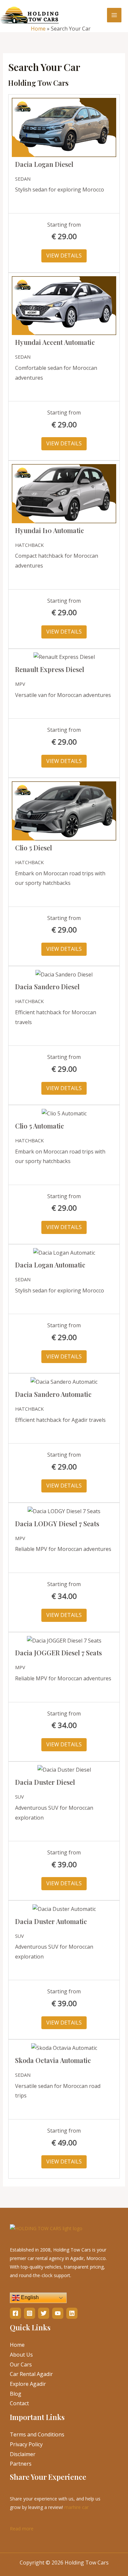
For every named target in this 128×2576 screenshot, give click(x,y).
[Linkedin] (72, 2313)
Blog (16, 2394)
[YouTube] (58, 2313)
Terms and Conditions (37, 2434)
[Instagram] (30, 2313)
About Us (21, 2355)
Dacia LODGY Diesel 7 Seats (57, 1523)
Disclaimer (23, 2454)
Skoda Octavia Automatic (53, 2060)
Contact (19, 2403)
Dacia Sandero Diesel (47, 986)
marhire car (76, 2507)
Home (38, 29)
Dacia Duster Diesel (45, 1782)
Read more (22, 2528)
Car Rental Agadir (31, 2374)
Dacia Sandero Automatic (53, 1394)
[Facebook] (15, 2313)
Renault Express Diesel (50, 669)
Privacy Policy (26, 2444)
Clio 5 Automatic (40, 1126)
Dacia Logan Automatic (50, 1265)
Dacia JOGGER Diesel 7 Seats (58, 1653)
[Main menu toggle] (114, 15)
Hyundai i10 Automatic (50, 530)
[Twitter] (44, 2313)
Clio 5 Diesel (33, 848)
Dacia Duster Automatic (51, 1921)
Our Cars (21, 2364)
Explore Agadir (28, 2384)
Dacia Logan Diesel (44, 164)
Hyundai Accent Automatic (55, 342)
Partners (21, 2464)
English (29, 2298)
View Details (64, 256)
